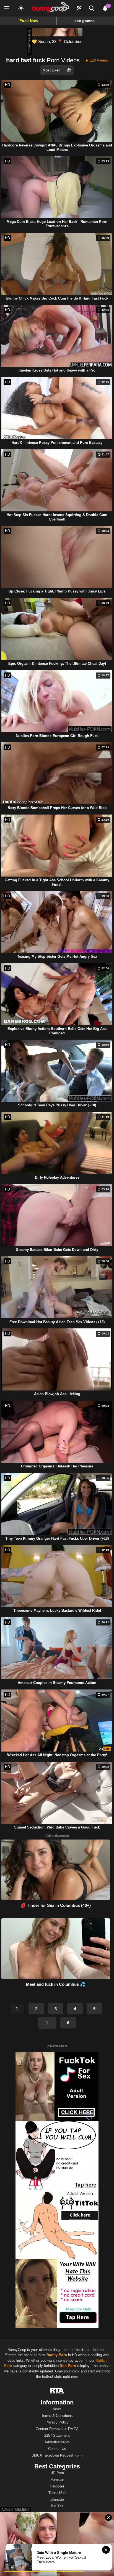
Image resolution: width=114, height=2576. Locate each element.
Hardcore (57, 2486)
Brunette (57, 2499)
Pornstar (57, 2480)
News (57, 2409)
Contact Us (57, 2449)
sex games (85, 21)
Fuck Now (29, 21)
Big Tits (57, 2506)
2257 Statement (57, 2435)
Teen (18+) (57, 2493)
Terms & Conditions (57, 2416)
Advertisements (57, 2442)
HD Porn (57, 2473)
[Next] (47, 2023)
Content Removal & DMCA (57, 2429)
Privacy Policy (57, 2422)
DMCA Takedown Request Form (57, 2455)
